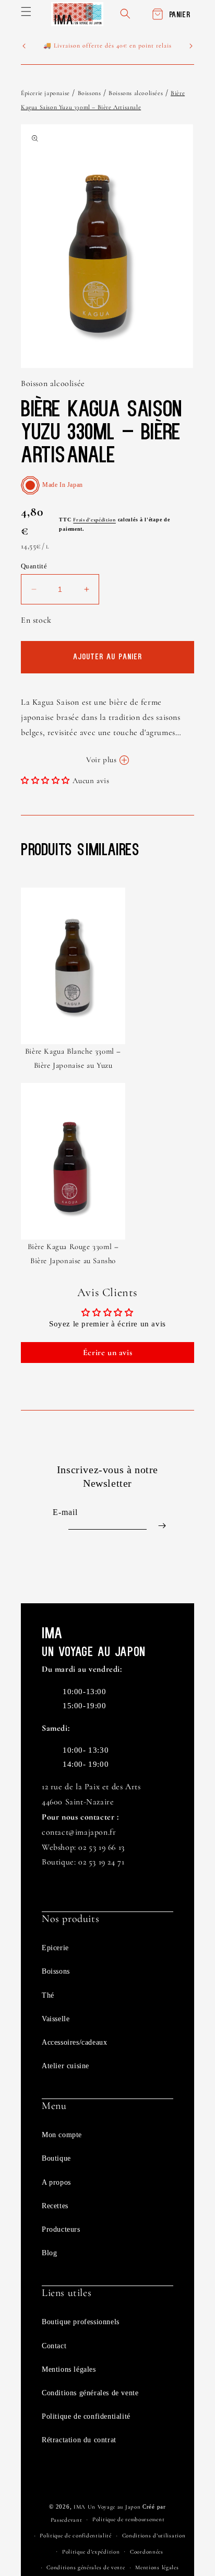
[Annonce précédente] (24, 46)
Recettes (55, 2206)
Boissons (89, 93)
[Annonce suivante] (191, 46)
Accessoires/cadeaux (74, 2042)
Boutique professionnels (81, 2322)
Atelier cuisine (65, 2066)
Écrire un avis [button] (107, 1353)
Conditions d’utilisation (154, 2536)
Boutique (56, 2158)
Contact (54, 2346)
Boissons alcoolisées (136, 93)
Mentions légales (69, 2369)
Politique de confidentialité (86, 2416)
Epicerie (55, 1948)
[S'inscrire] (162, 1526)
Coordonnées (147, 2552)
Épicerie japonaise (45, 93)
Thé (48, 1995)
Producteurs (61, 2229)
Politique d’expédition (91, 2552)
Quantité (34, 566)
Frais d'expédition (94, 520)
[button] (26, 11)
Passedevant (67, 2520)
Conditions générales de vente (90, 2393)
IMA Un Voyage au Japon (107, 2507)
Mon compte (62, 2135)
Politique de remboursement (128, 2519)
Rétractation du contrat (79, 2440)
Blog (49, 2253)
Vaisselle (56, 2019)
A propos (56, 2182)
